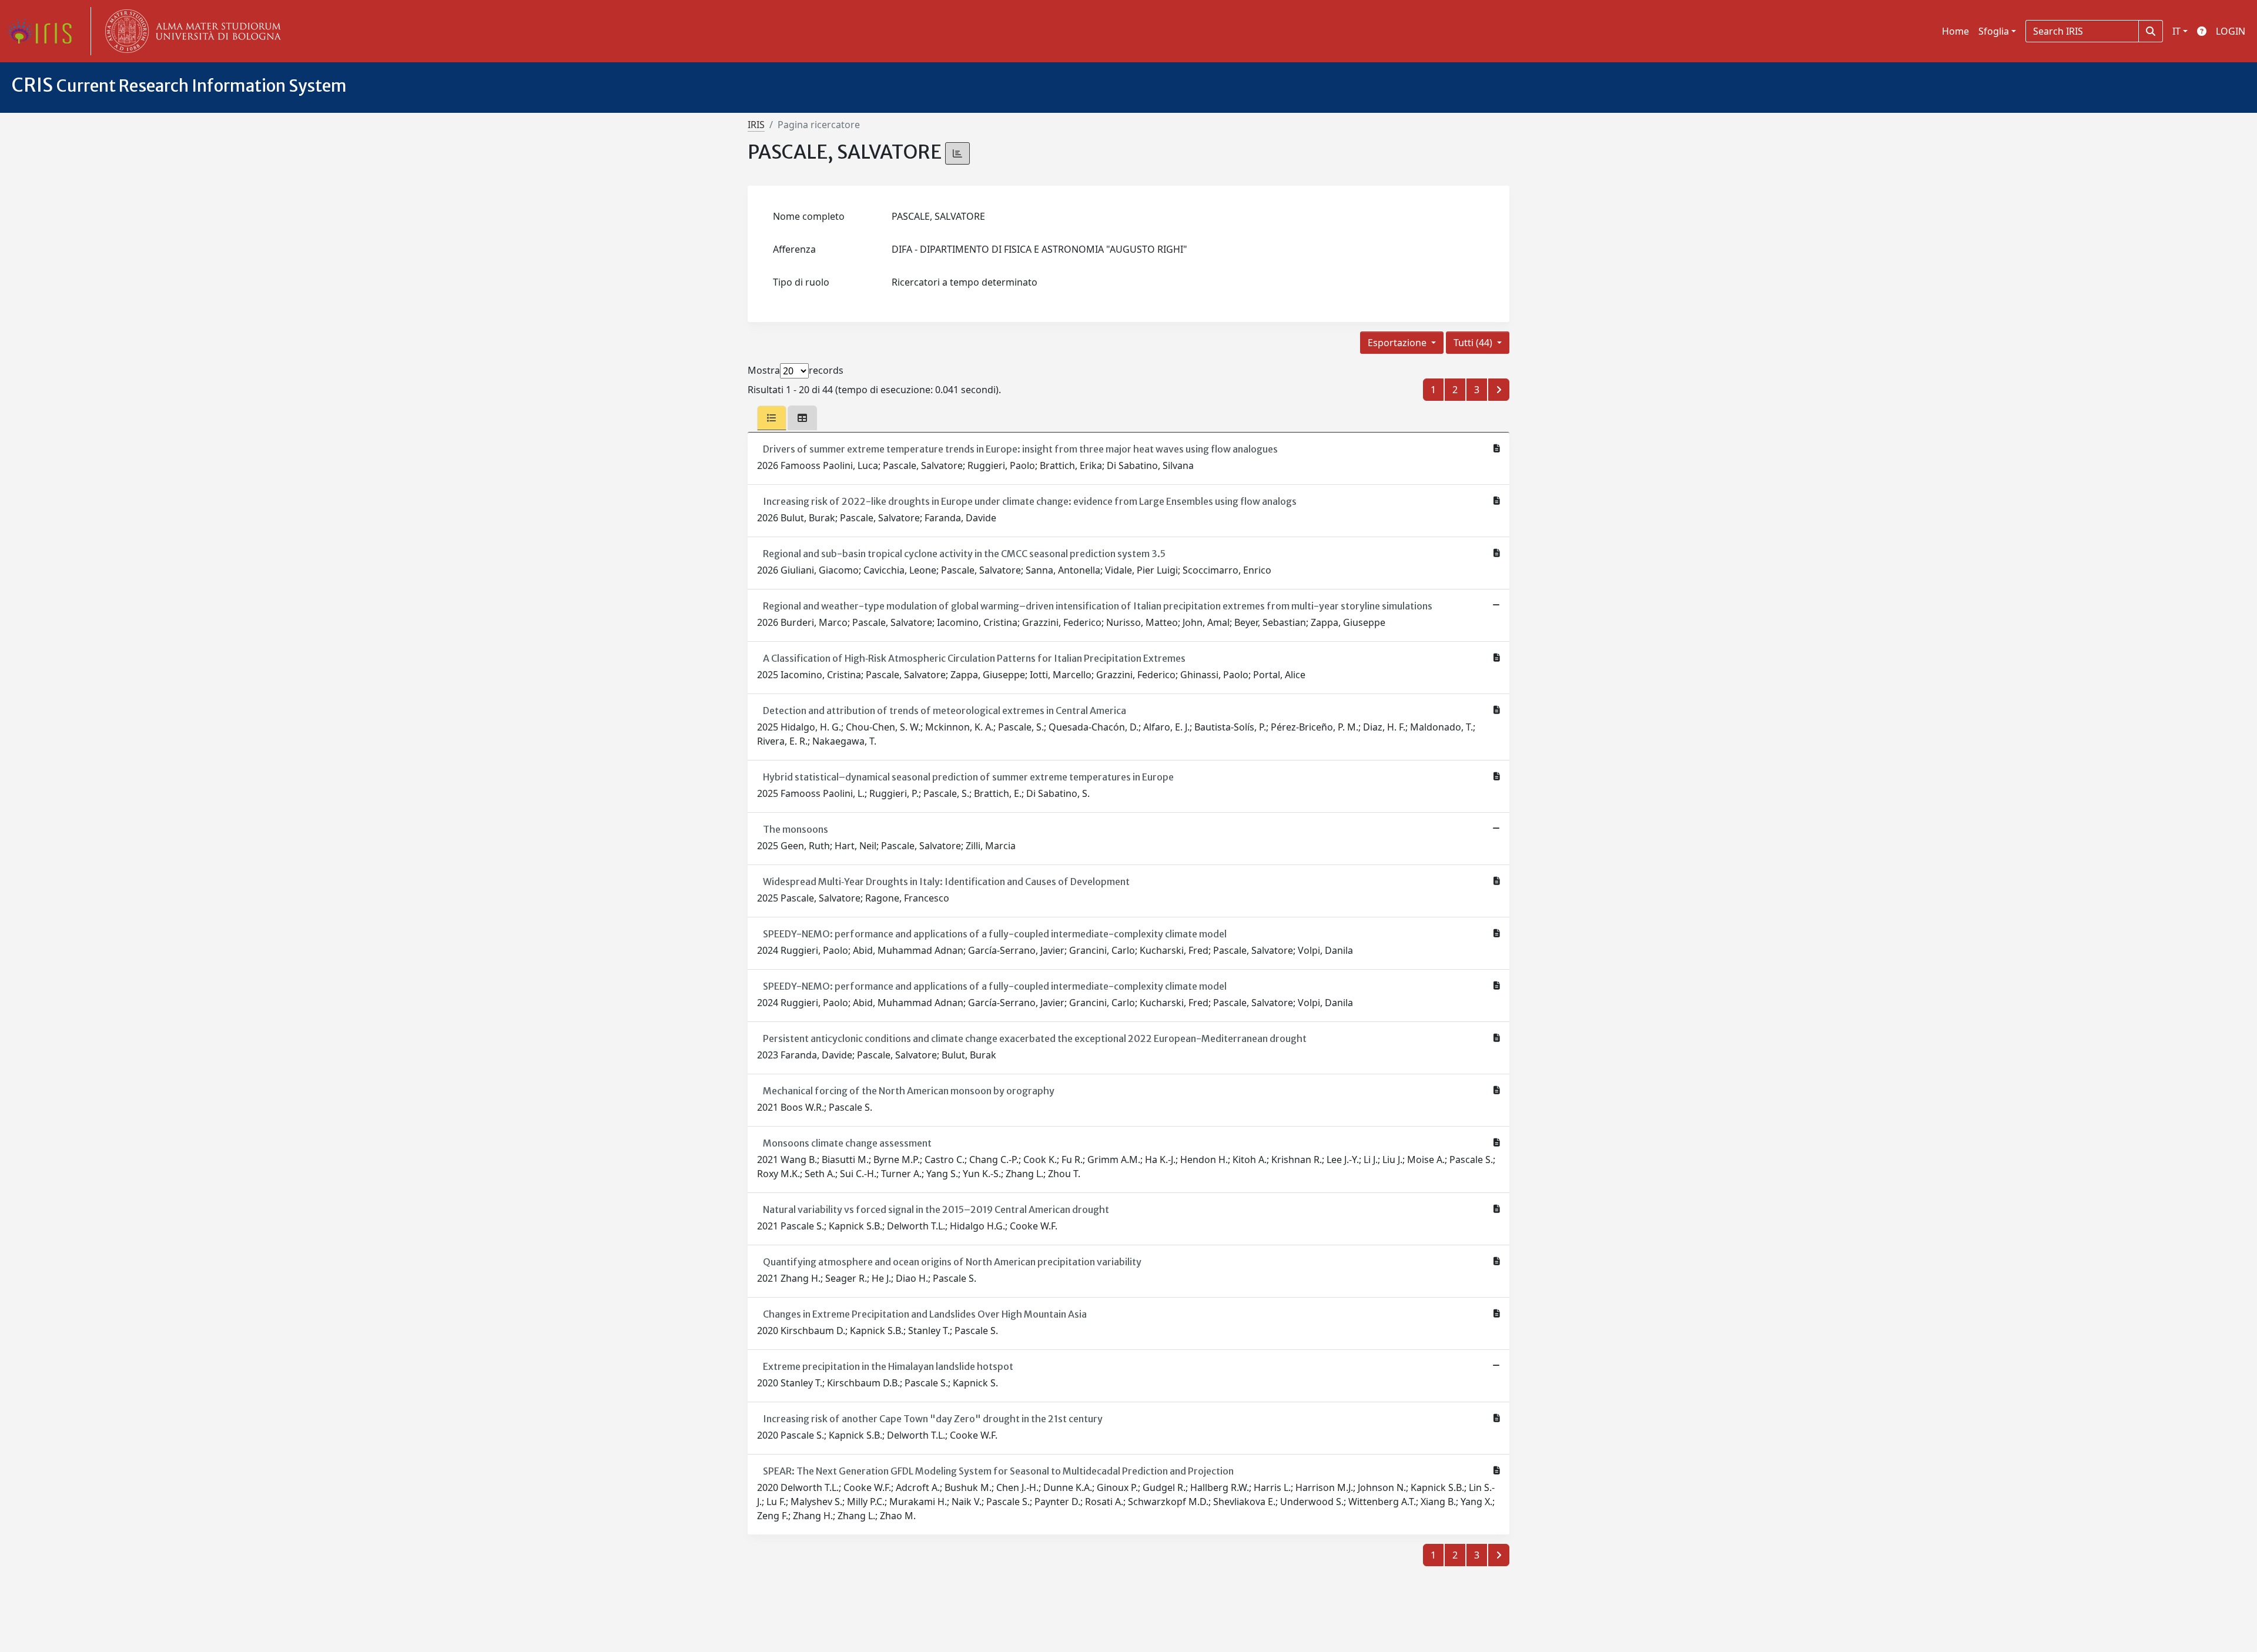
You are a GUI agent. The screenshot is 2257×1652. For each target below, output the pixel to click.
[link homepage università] (190, 31)
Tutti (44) (1474, 343)
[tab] (772, 418)
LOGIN (2231, 31)
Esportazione (1398, 343)
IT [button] (2176, 31)
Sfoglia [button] (1994, 31)
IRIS (756, 125)
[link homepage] (44, 31)
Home (1955, 31)
